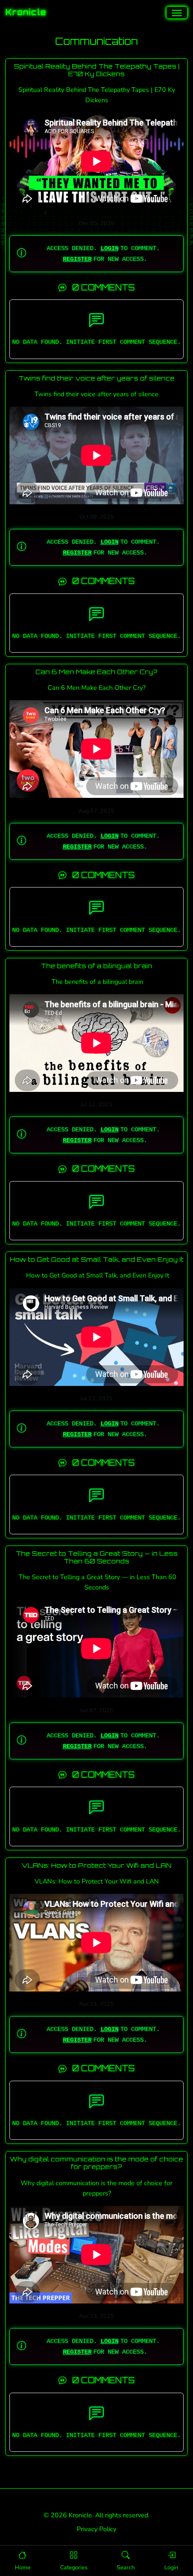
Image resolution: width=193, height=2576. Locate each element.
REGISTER (77, 259)
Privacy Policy (96, 2529)
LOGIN (110, 248)
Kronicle (26, 12)
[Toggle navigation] (177, 13)
